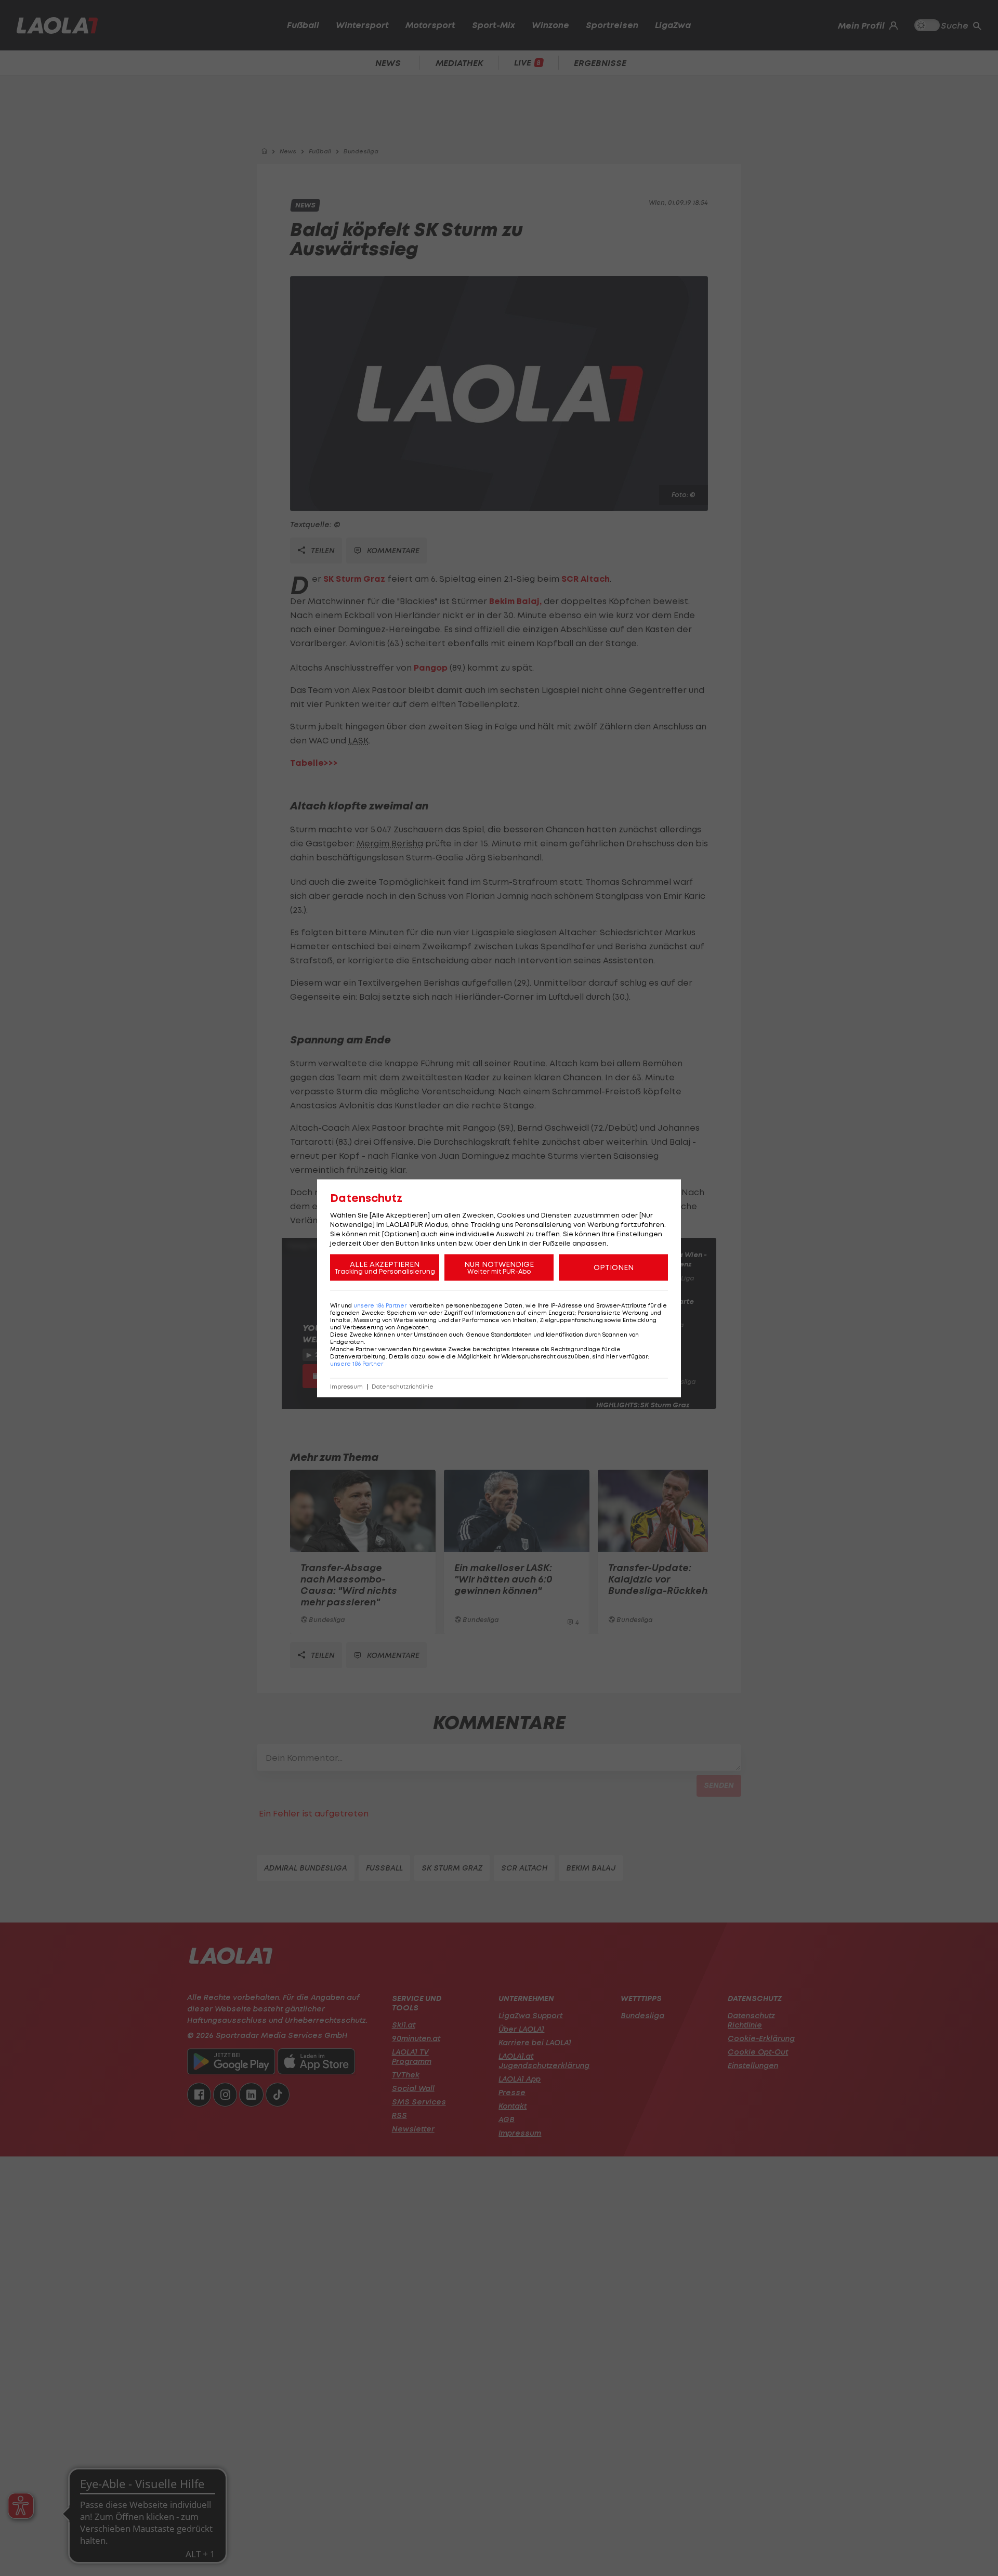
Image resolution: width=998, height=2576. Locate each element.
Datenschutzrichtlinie (403, 1386)
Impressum (346, 1386)
